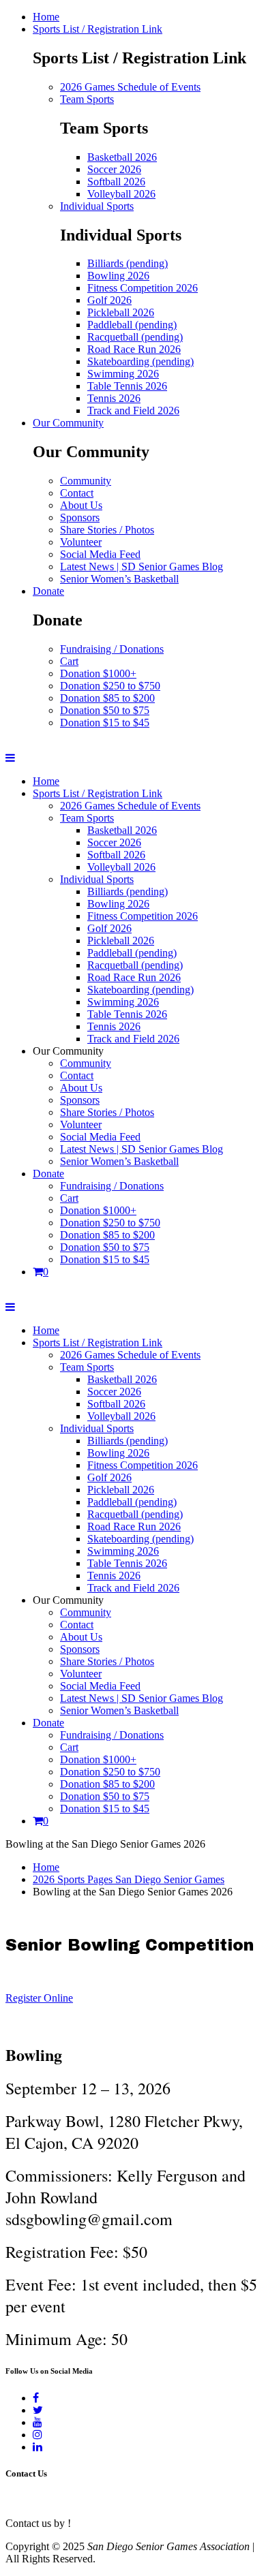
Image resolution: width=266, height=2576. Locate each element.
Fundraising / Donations (112, 649)
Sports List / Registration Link (98, 29)
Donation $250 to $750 (110, 686)
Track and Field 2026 (133, 410)
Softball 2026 (116, 182)
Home (46, 17)
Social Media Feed (100, 554)
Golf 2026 (109, 300)
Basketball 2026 (122, 157)
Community (86, 481)
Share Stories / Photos (107, 530)
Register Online (39, 1998)
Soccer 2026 (114, 169)
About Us (81, 505)
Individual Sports (97, 206)
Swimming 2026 (123, 374)
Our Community (68, 423)
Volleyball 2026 (121, 194)
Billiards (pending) (128, 263)
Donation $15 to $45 (105, 723)
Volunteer (81, 542)
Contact (77, 493)
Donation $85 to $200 (107, 698)
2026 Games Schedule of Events (130, 87)
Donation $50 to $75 (105, 710)
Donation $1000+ (98, 673)
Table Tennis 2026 (127, 386)
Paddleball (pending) (132, 325)
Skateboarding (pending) (141, 361)
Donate (48, 591)
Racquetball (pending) (135, 337)
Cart (69, 661)
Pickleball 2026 (121, 312)
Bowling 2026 (118, 276)
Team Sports (87, 99)
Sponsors (80, 517)
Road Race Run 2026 (134, 349)
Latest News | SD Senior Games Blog (142, 567)
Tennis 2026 (114, 398)
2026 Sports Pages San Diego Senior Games (129, 1879)
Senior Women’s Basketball (119, 579)
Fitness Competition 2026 (143, 288)
